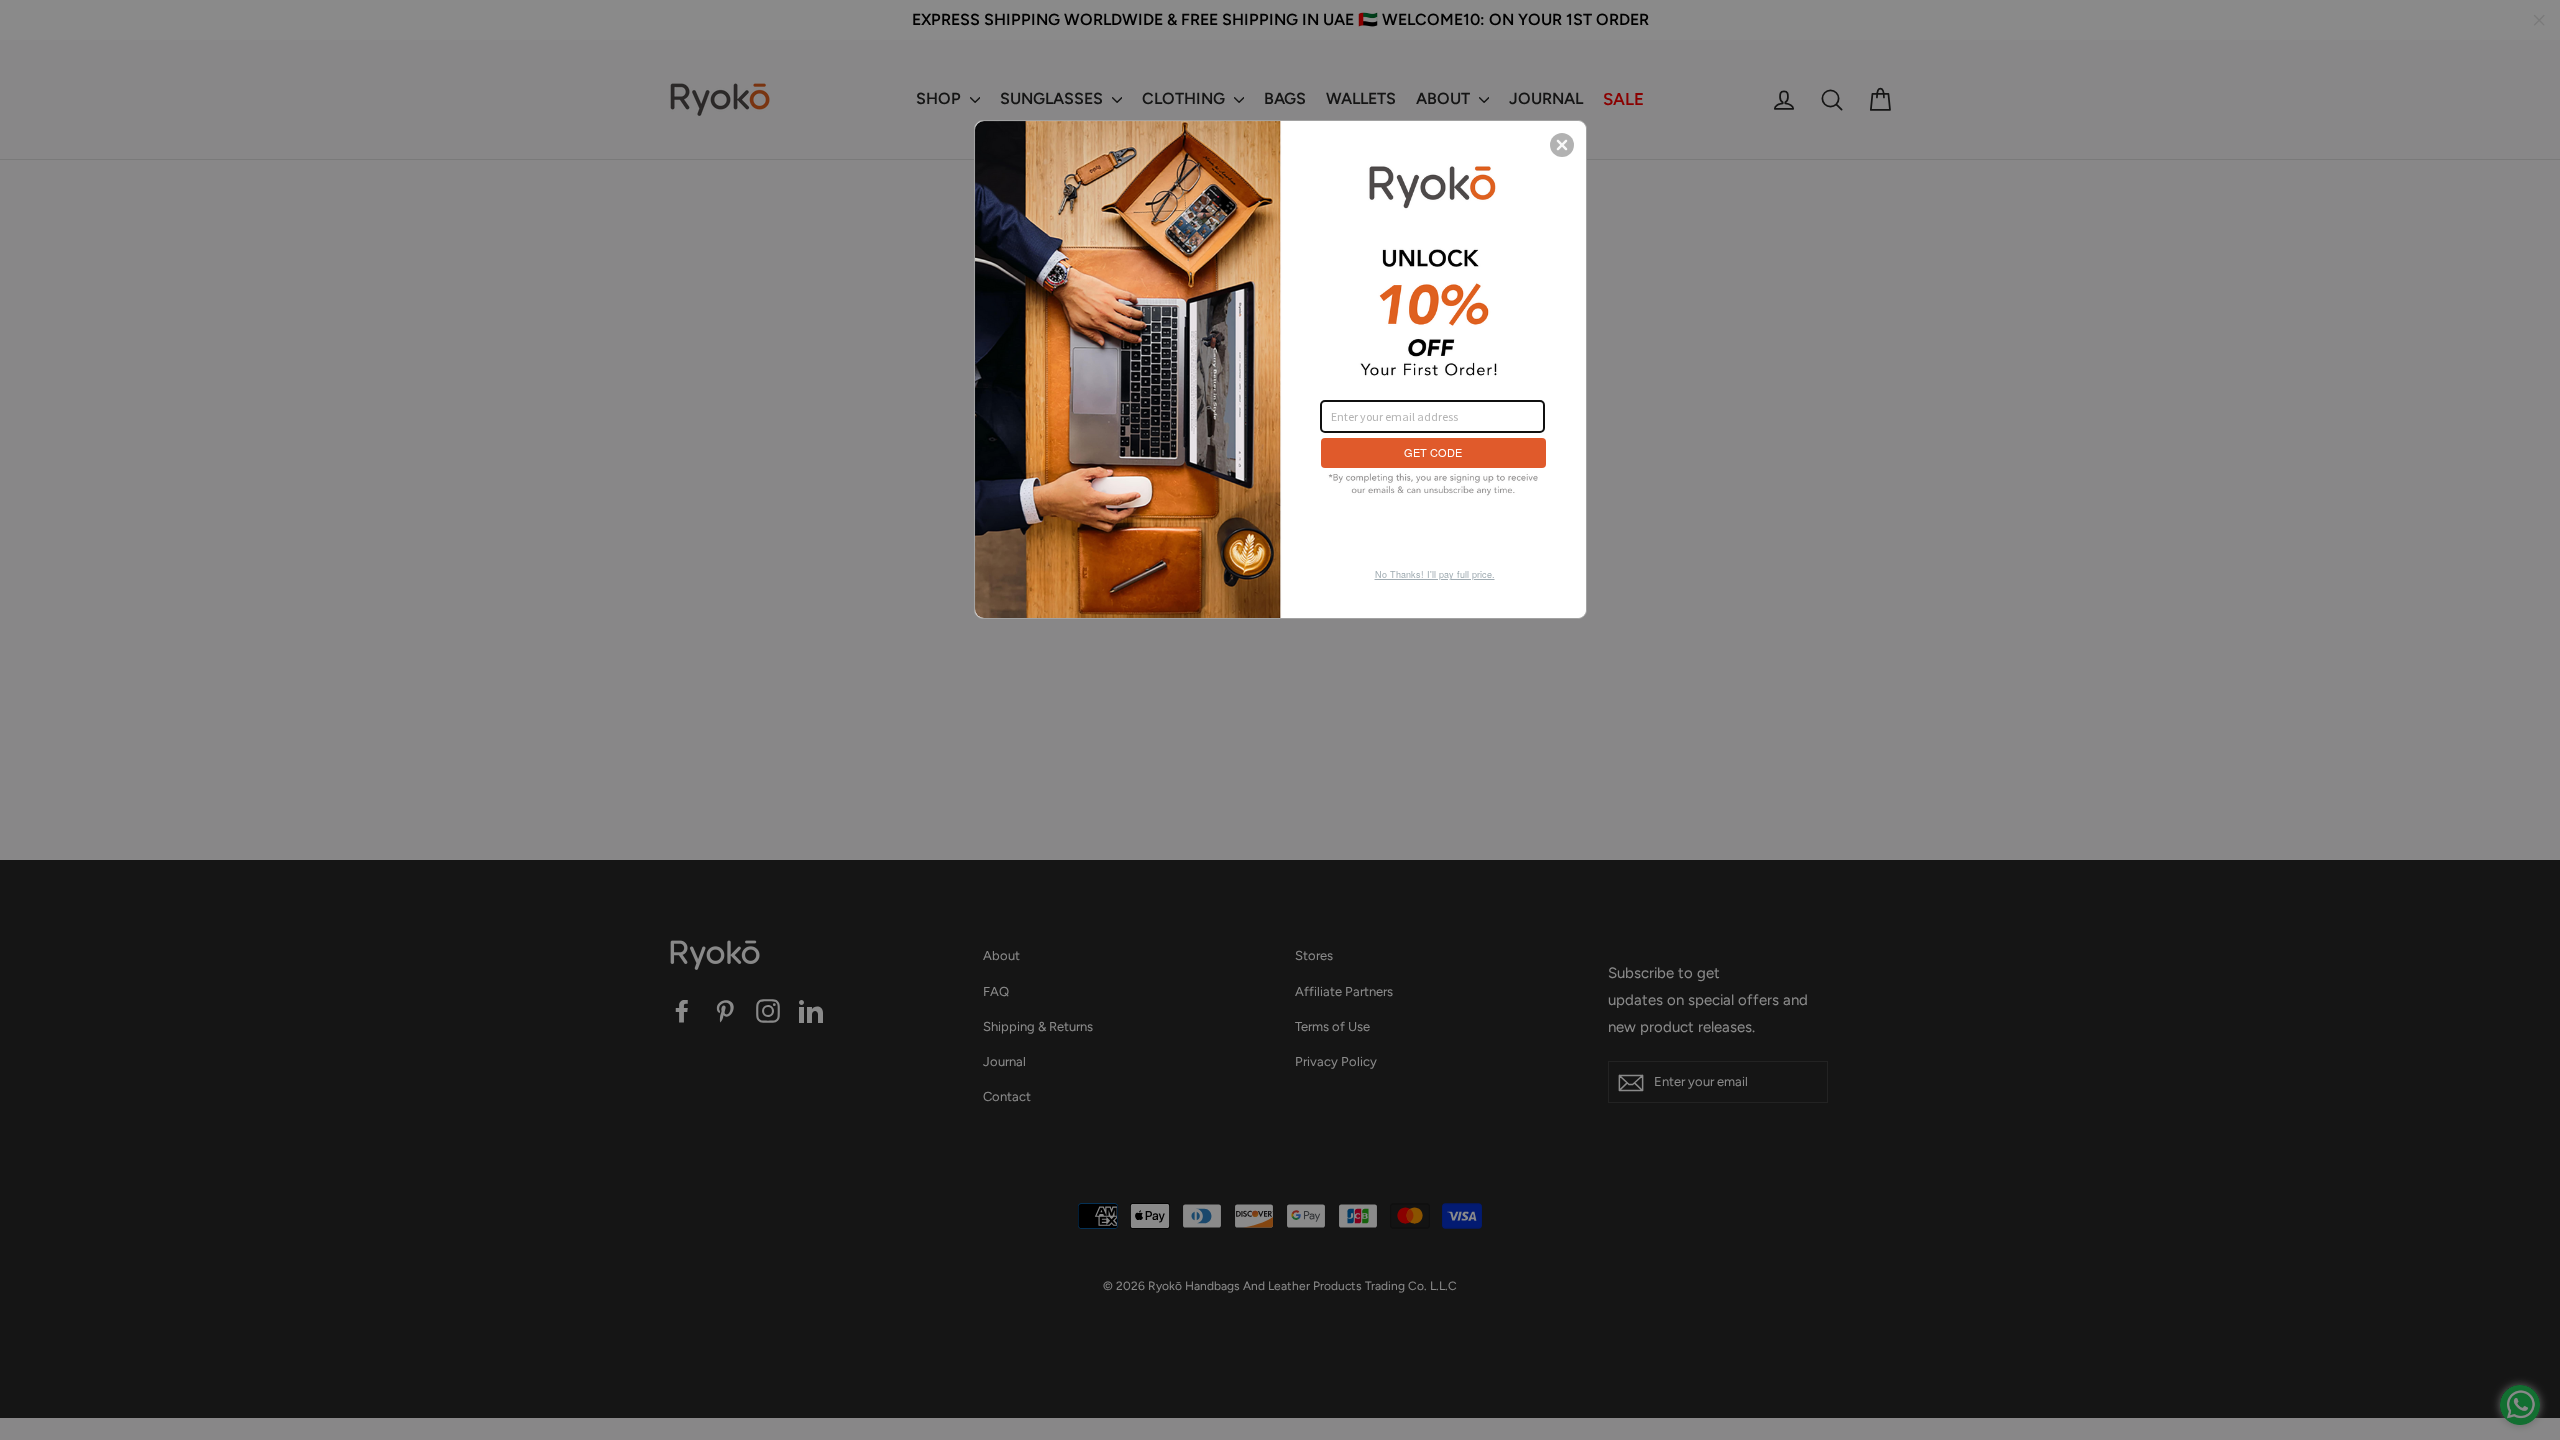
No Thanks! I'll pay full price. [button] (1435, 574)
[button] (1562, 145)
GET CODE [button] (1433, 452)
